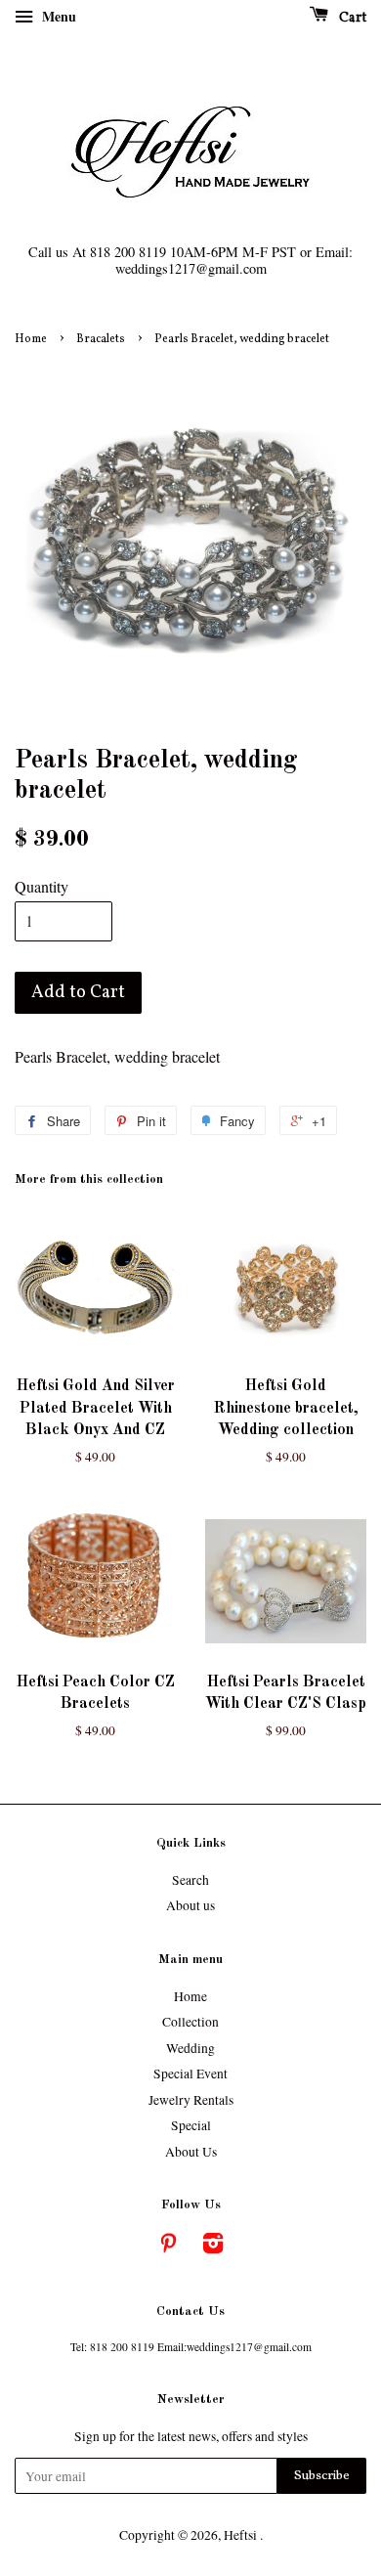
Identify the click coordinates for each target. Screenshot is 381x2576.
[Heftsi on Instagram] (213, 2247)
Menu (57, 16)
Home (31, 339)
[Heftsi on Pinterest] (168, 2247)
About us (190, 1905)
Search (190, 1880)
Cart (351, 18)
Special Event (190, 2074)
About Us (191, 2152)
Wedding (190, 2048)
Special (191, 2125)
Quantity (42, 886)
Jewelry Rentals (191, 2100)
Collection (190, 2022)
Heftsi (242, 2535)
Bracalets (101, 339)
